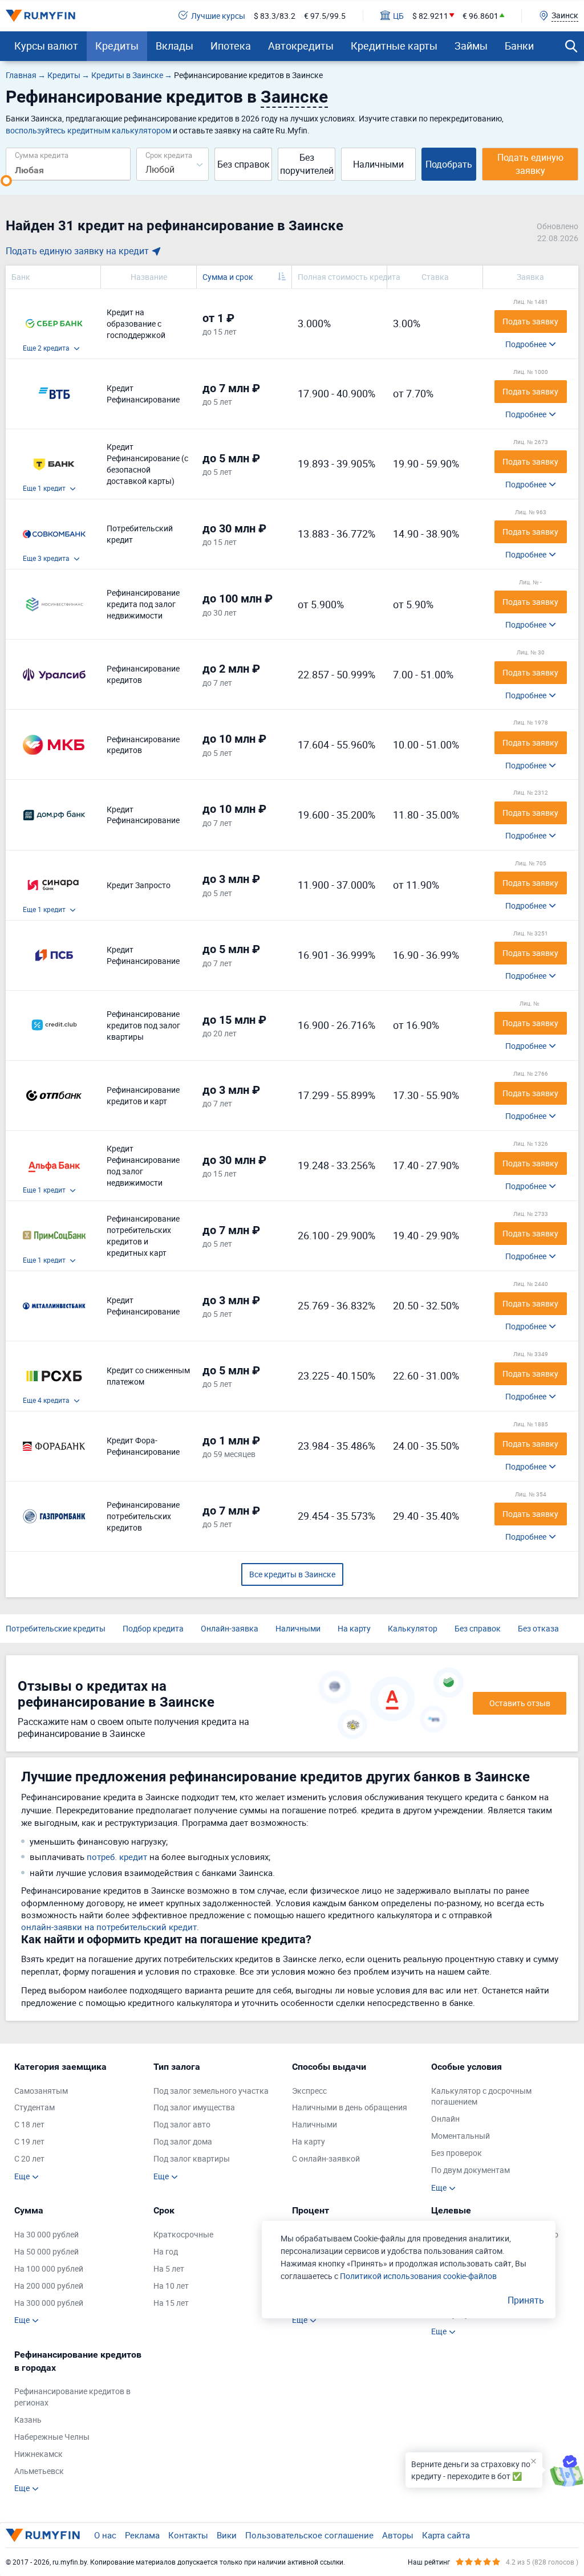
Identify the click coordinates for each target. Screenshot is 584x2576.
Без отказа (538, 1628)
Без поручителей (307, 164)
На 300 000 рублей (49, 2303)
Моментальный (461, 2136)
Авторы (398, 2535)
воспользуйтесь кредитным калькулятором (88, 130)
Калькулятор (413, 1628)
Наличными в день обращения (350, 2107)
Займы (471, 46)
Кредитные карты (394, 46)
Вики (227, 2535)
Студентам (35, 2107)
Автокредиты (301, 46)
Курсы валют (46, 46)
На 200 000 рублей (49, 2286)
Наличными (378, 164)
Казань (28, 2420)
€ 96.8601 (480, 16)
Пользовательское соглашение (309, 2535)
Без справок (244, 164)
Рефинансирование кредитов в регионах (72, 2397)
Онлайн (445, 2119)
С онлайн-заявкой (326, 2158)
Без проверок (457, 2153)
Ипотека (231, 46)
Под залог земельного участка (211, 2091)
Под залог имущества (194, 2107)
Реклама (142, 2535)
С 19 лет (29, 2141)
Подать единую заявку (530, 164)
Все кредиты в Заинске (292, 1574)
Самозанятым (41, 2091)
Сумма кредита (42, 155)
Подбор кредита (153, 1628)
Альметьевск (39, 2471)
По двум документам (471, 2170)
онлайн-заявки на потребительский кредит (109, 1927)
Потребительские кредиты (56, 1628)
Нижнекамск (38, 2454)
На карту (354, 1628)
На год (166, 2251)
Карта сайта (446, 2535)
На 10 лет (171, 2286)
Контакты (188, 2535)
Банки (519, 46)
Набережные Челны (52, 2437)
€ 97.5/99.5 (325, 16)
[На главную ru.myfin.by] (43, 2535)
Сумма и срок (228, 277)
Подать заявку (530, 321)
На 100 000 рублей (49, 2268)
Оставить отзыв (520, 1703)
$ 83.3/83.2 (275, 16)
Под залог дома (183, 2141)
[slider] (6, 181)
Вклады (175, 46)
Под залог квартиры (192, 2158)
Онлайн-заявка (230, 1628)
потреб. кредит (117, 1857)
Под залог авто (182, 2124)
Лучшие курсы (218, 16)
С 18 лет (29, 2124)
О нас (105, 2535)
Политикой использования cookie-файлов (418, 2276)
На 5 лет (169, 2268)
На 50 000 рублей (46, 2251)
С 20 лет (29, 2158)
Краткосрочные (183, 2234)
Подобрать (449, 164)
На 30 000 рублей (46, 2234)
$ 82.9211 (430, 16)
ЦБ (398, 16)
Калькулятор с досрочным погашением (481, 2096)
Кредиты (117, 46)
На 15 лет (171, 2303)
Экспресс (309, 2091)
